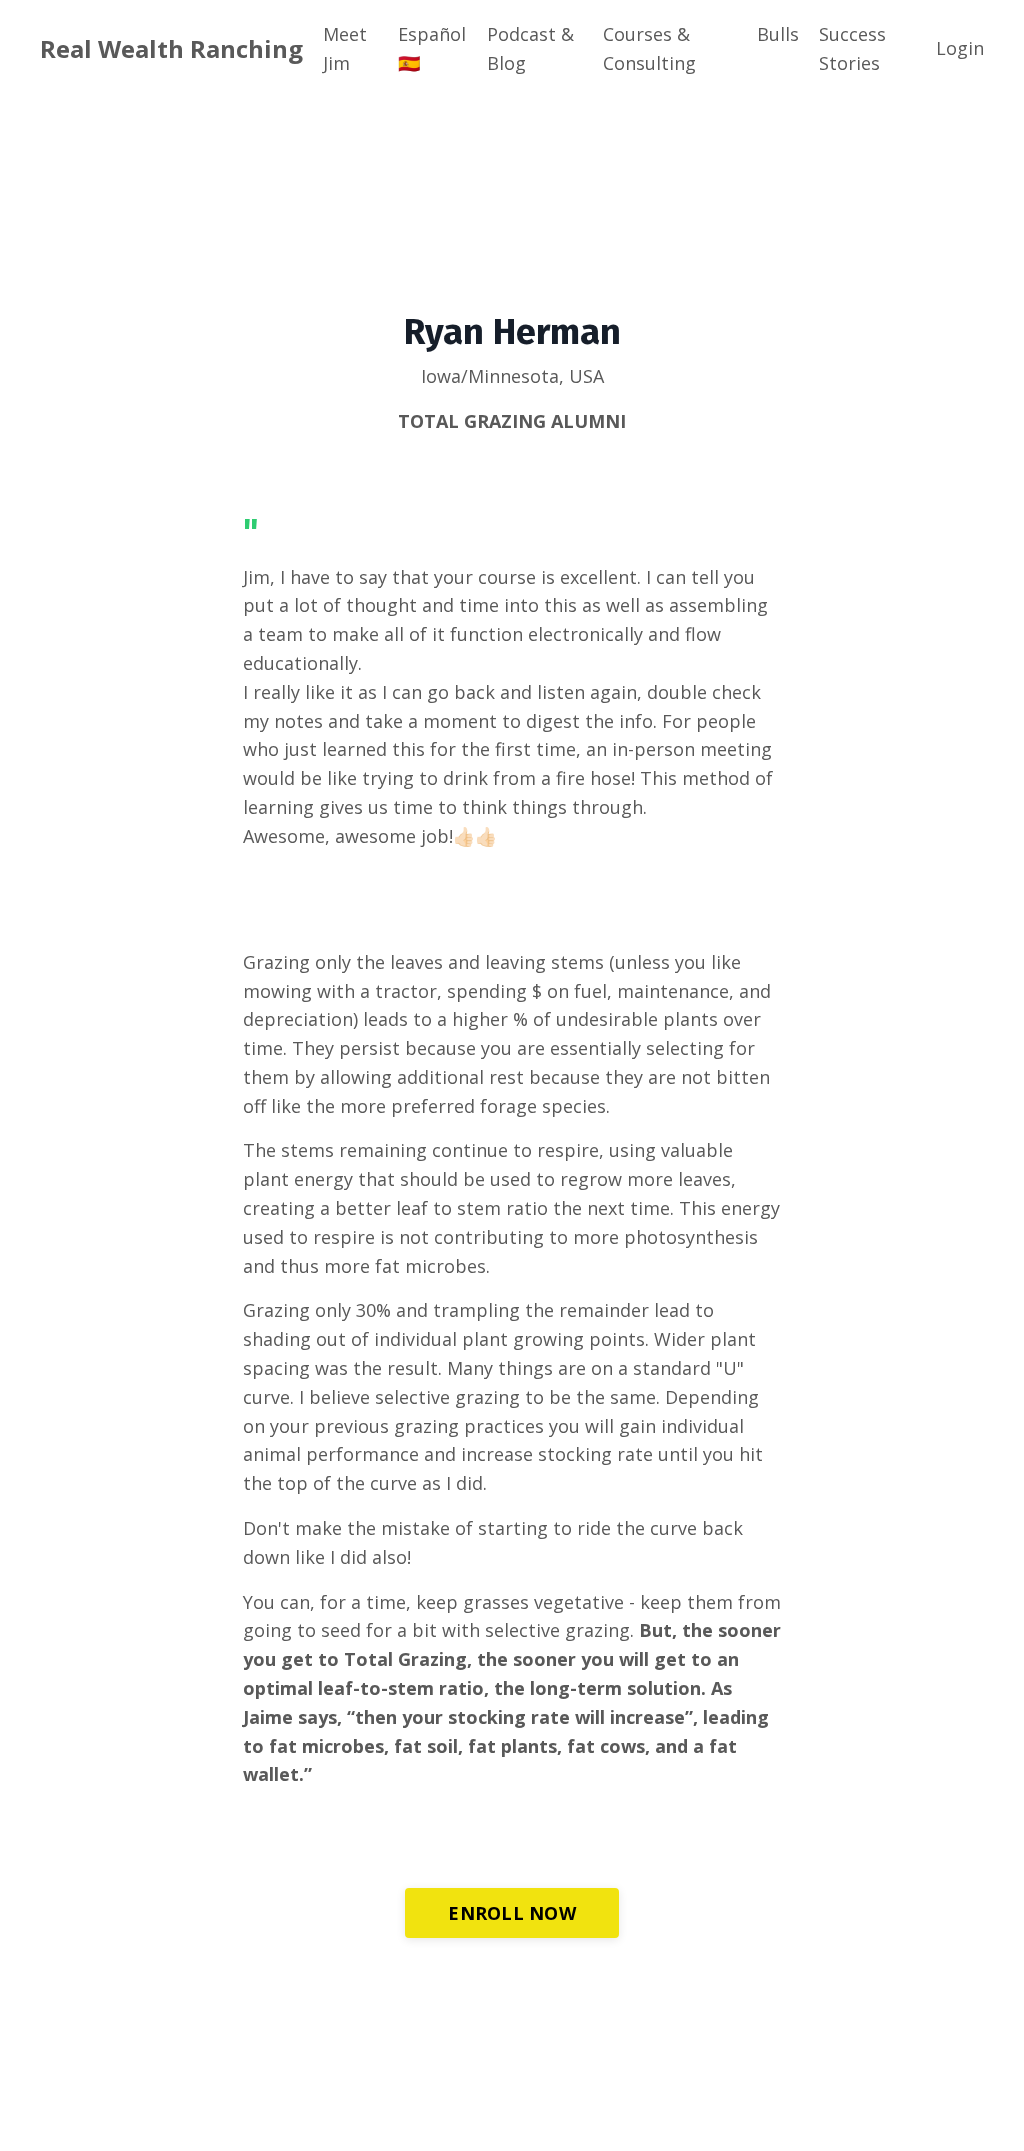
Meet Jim (345, 48)
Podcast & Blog (530, 48)
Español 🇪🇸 (432, 48)
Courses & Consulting (649, 48)
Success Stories (852, 48)
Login (960, 48)
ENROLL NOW (512, 1913)
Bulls (778, 34)
